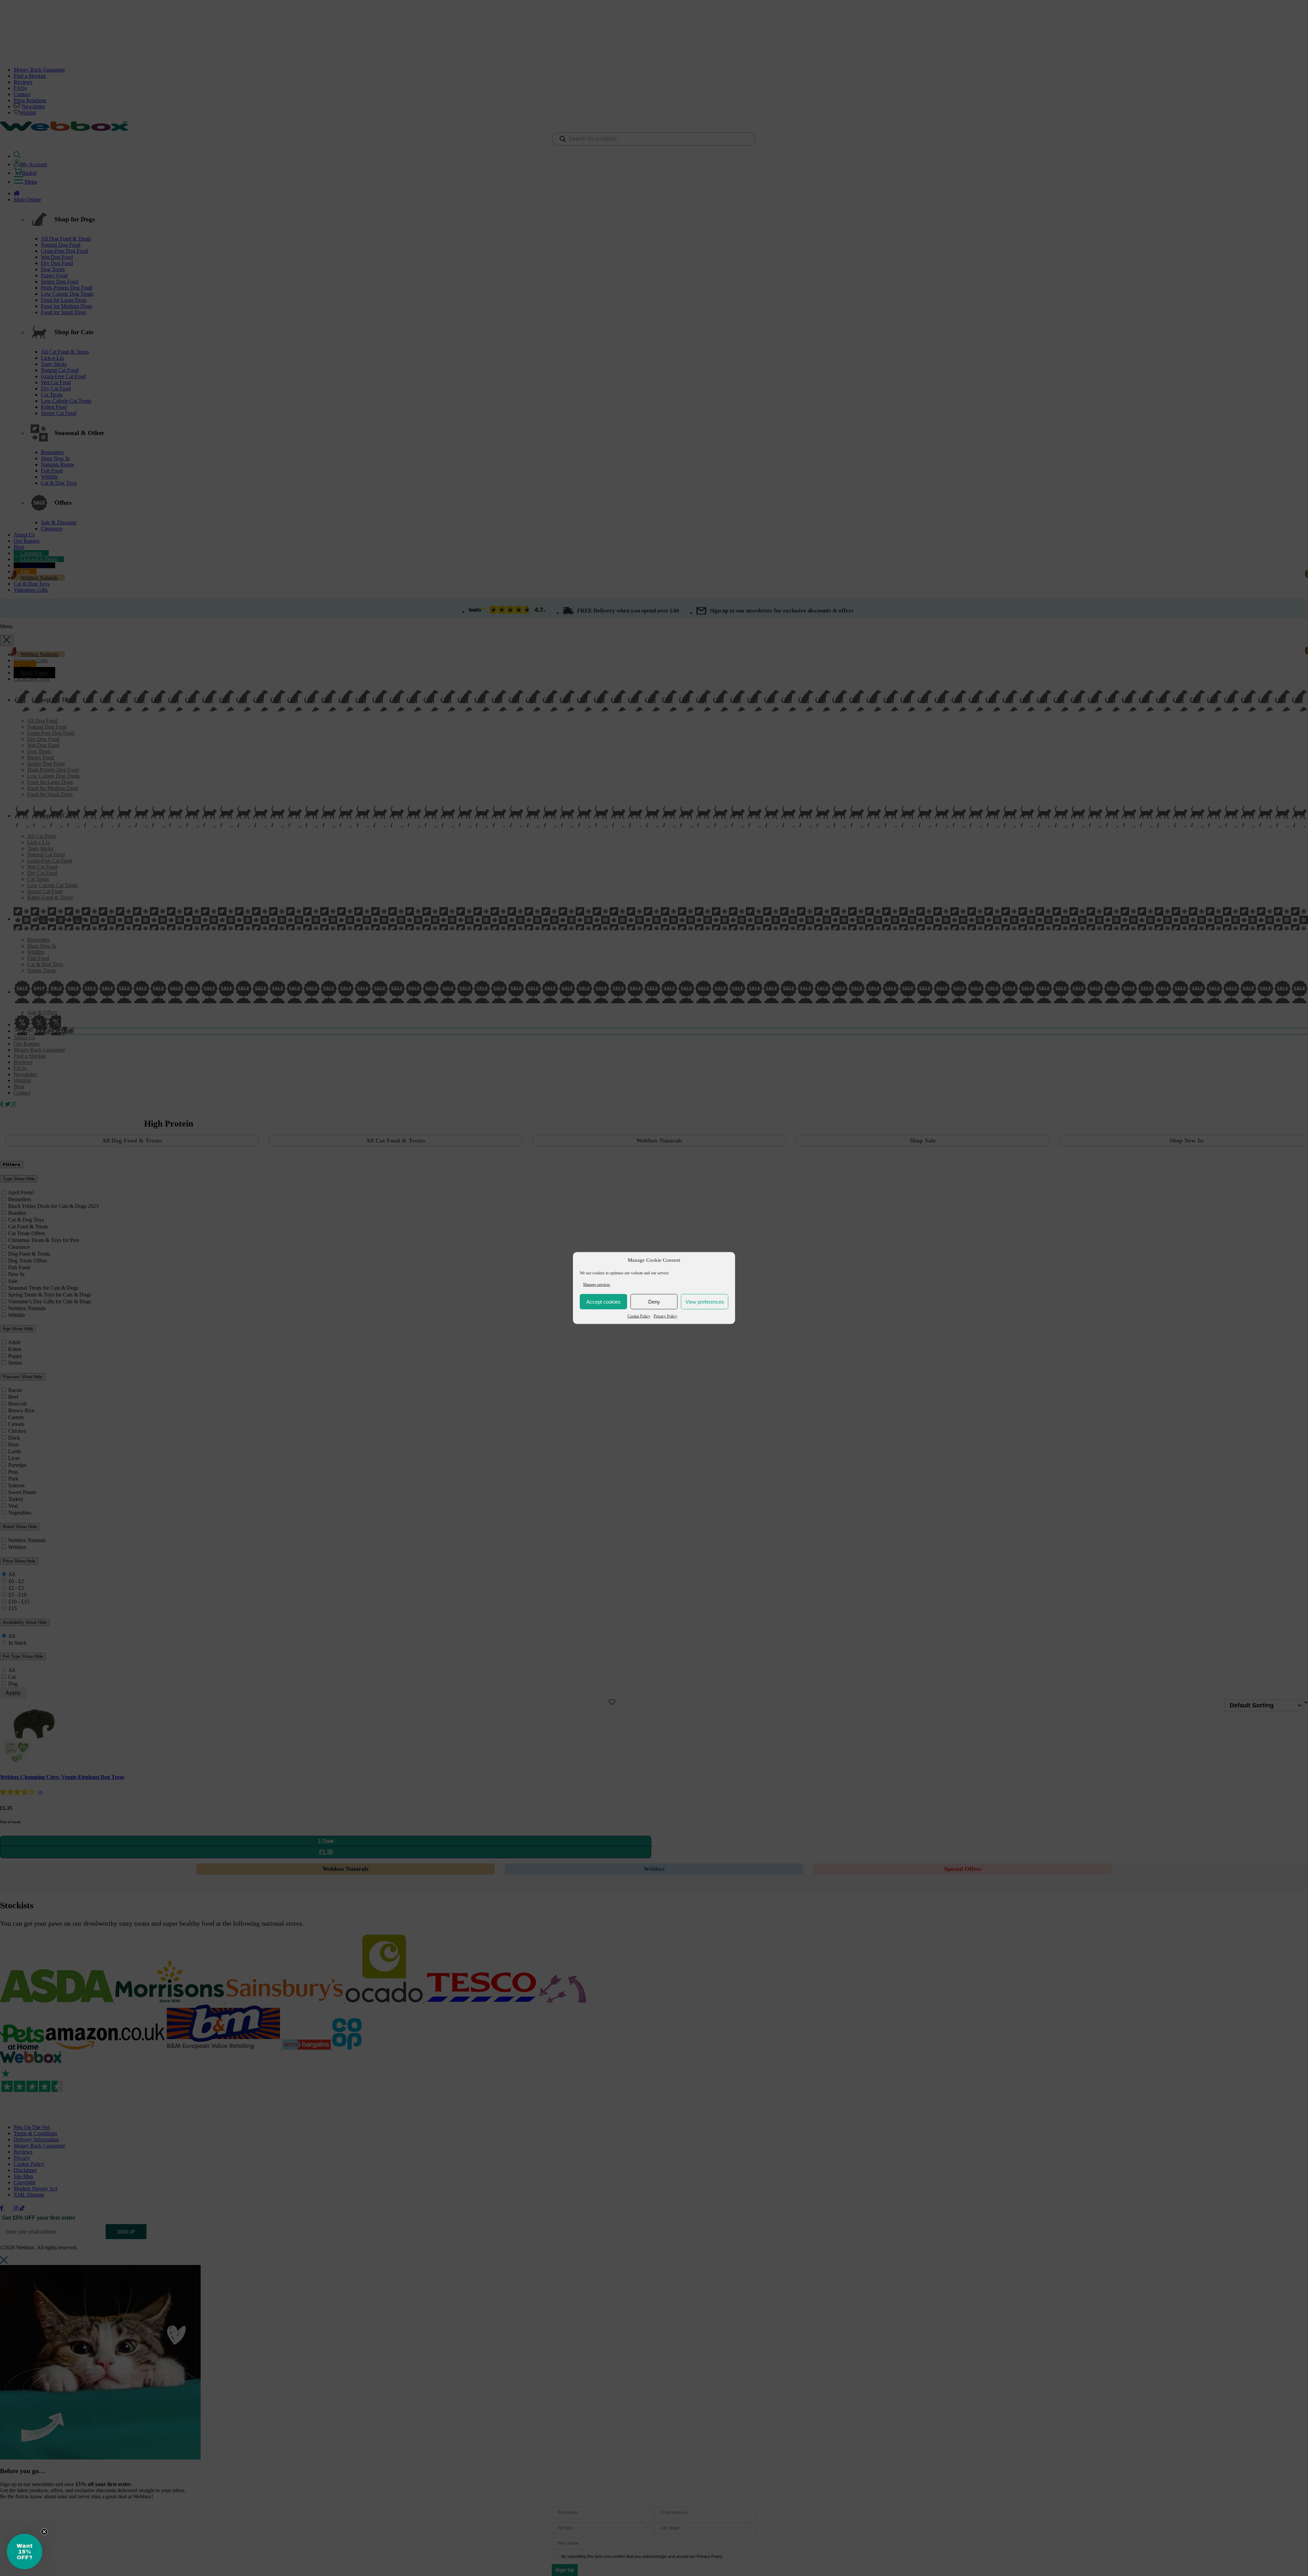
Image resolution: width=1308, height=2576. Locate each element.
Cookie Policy (639, 1316)
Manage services (597, 1285)
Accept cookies (603, 1301)
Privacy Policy (665, 1316)
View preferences (705, 1301)
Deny (654, 1301)
